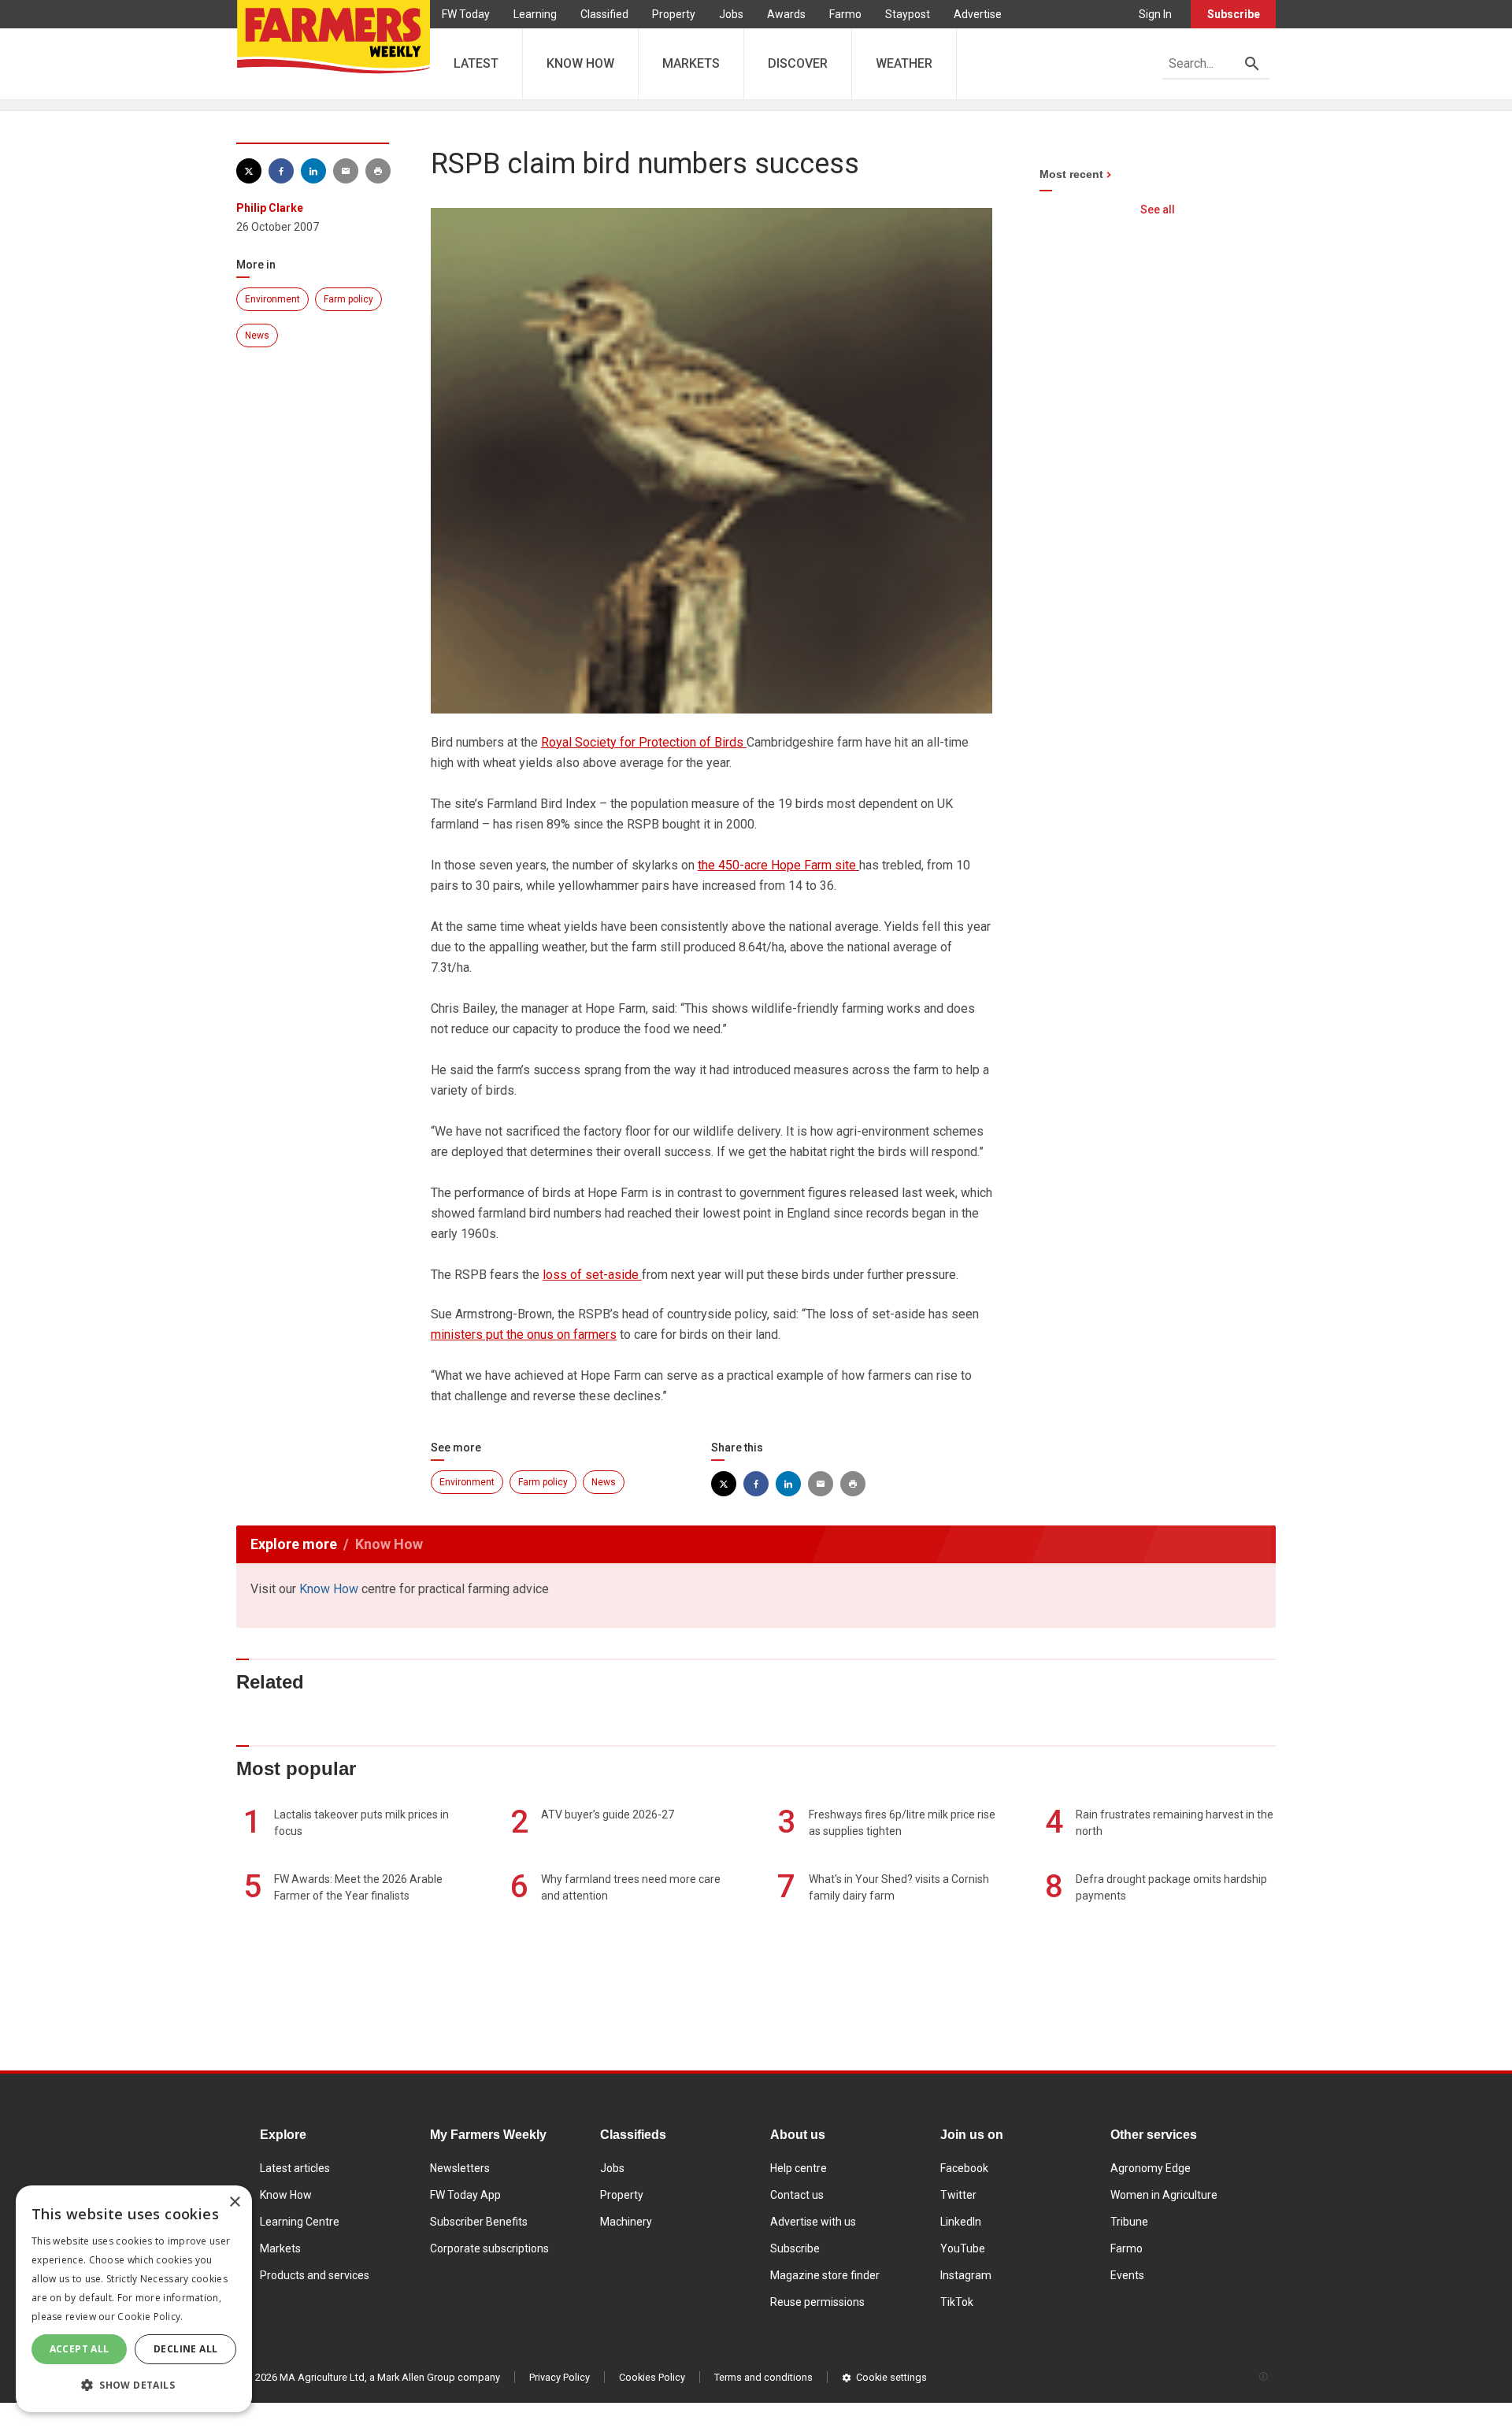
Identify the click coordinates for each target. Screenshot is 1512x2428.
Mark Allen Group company (439, 2377)
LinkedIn (961, 2222)
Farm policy (348, 299)
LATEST (476, 63)
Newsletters (460, 2168)
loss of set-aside (592, 1275)
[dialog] (134, 2299)
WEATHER (904, 63)
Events (1127, 2275)
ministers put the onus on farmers (524, 1334)
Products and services (315, 2275)
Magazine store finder (825, 2275)
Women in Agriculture (1164, 2195)
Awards (786, 14)
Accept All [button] (80, 2349)
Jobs (731, 14)
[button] (134, 2385)
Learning (535, 14)
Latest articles (295, 2168)
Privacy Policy (560, 2377)
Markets (280, 2248)
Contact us (797, 2195)
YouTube (963, 2248)
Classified (604, 14)
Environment (272, 299)
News (257, 335)
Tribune (1129, 2222)
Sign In (1155, 14)
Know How (329, 1589)
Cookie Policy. (150, 2317)
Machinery (626, 2222)
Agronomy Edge (1151, 2168)
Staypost (908, 14)
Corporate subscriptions (489, 2248)
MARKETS (691, 63)
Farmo (845, 14)
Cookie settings (891, 2377)
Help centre (799, 2168)
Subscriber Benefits (479, 2222)
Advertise (978, 14)
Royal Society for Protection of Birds (644, 742)
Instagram (966, 2275)
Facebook (964, 2168)
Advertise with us (813, 2222)
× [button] (234, 2202)
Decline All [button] (185, 2349)
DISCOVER (798, 63)
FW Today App (465, 2195)
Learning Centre (300, 2222)
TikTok (957, 2302)
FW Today (466, 14)
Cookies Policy (652, 2377)
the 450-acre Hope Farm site (778, 865)
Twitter (958, 2195)
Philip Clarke (270, 208)
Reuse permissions (817, 2302)
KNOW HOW (580, 63)
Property (674, 14)
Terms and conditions (763, 2377)
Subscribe (1234, 14)
